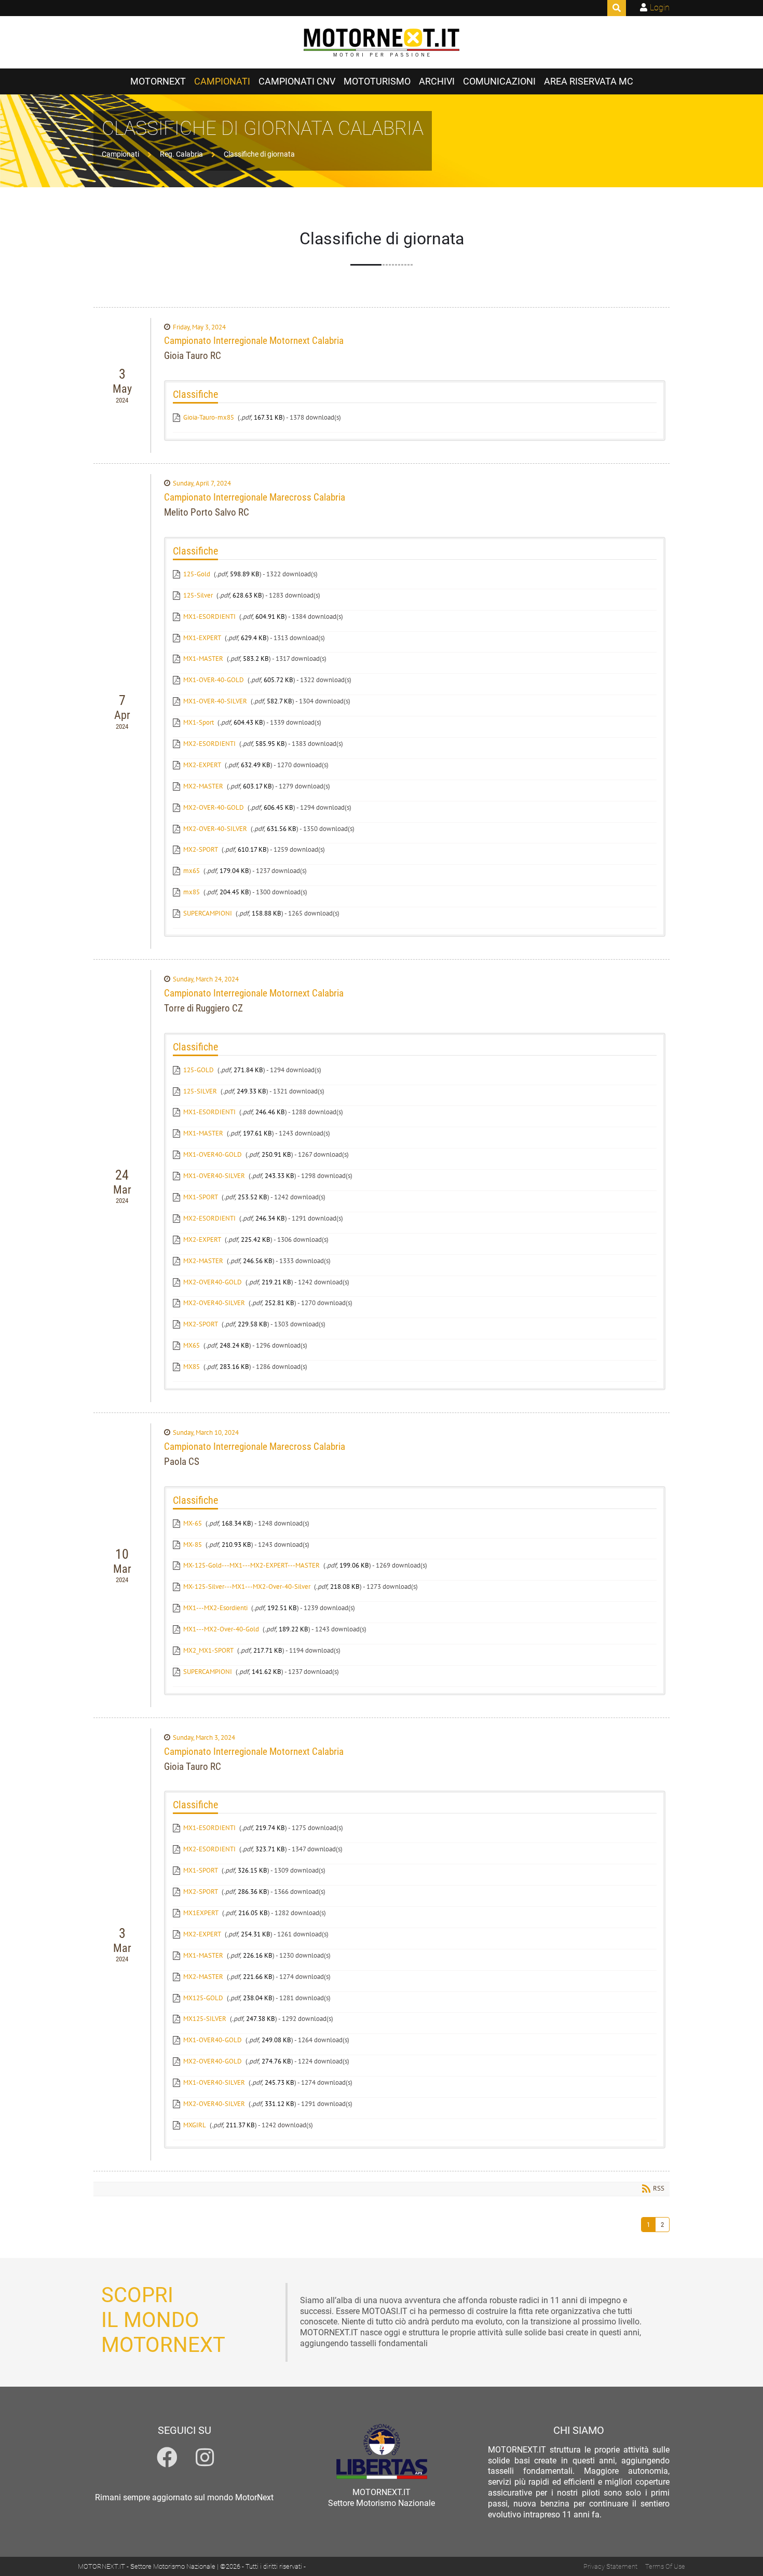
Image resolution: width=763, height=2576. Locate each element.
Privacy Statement (610, 2566)
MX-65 (193, 1523)
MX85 (192, 1367)
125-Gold (197, 574)
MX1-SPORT (201, 1197)
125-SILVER (200, 1091)
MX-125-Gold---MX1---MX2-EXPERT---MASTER (251, 1565)
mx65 (192, 871)
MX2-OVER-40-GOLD (214, 807)
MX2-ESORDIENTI (209, 744)
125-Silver (198, 595)
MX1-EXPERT (202, 638)
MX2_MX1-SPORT (208, 1650)
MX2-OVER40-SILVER (214, 1303)
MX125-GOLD (203, 1998)
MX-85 (193, 1545)
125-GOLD (199, 1070)
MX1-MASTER (203, 659)
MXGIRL (195, 2125)
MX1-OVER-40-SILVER (215, 701)
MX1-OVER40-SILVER (214, 1176)
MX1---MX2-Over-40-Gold (221, 1629)
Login (660, 8)
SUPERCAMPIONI (208, 913)
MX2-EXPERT (202, 765)
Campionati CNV (297, 81)
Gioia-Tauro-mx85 (209, 417)
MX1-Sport (199, 722)
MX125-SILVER (205, 2019)
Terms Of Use (665, 2566)
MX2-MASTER (203, 786)
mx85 (192, 892)
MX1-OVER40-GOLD (213, 1154)
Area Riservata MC (589, 81)
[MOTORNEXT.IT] (382, 43)
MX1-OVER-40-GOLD (214, 680)
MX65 (192, 1345)
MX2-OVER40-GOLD (213, 1282)
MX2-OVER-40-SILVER (215, 829)
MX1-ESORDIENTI (209, 617)
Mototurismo (377, 81)
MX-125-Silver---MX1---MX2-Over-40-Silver (247, 1587)
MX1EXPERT (201, 1913)
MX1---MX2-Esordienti (215, 1608)
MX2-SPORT (201, 849)
